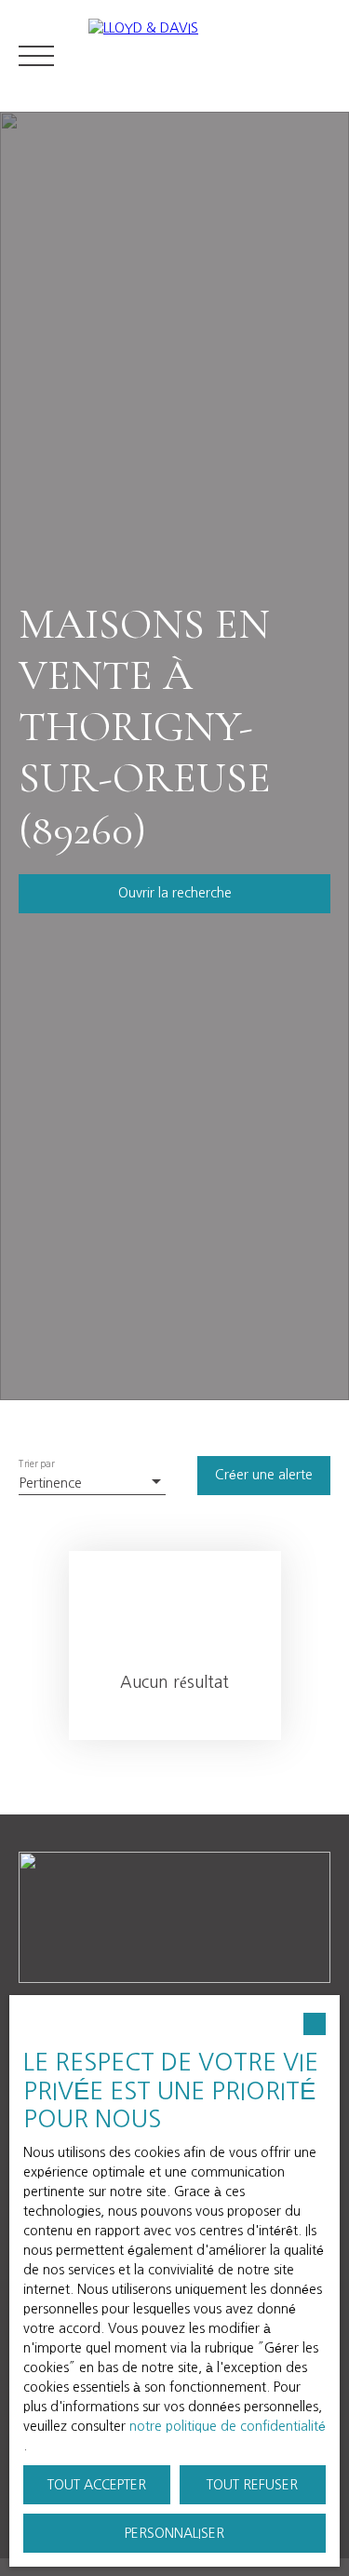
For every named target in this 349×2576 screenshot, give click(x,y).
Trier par (37, 1464)
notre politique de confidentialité (228, 2426)
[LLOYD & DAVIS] (209, 56)
